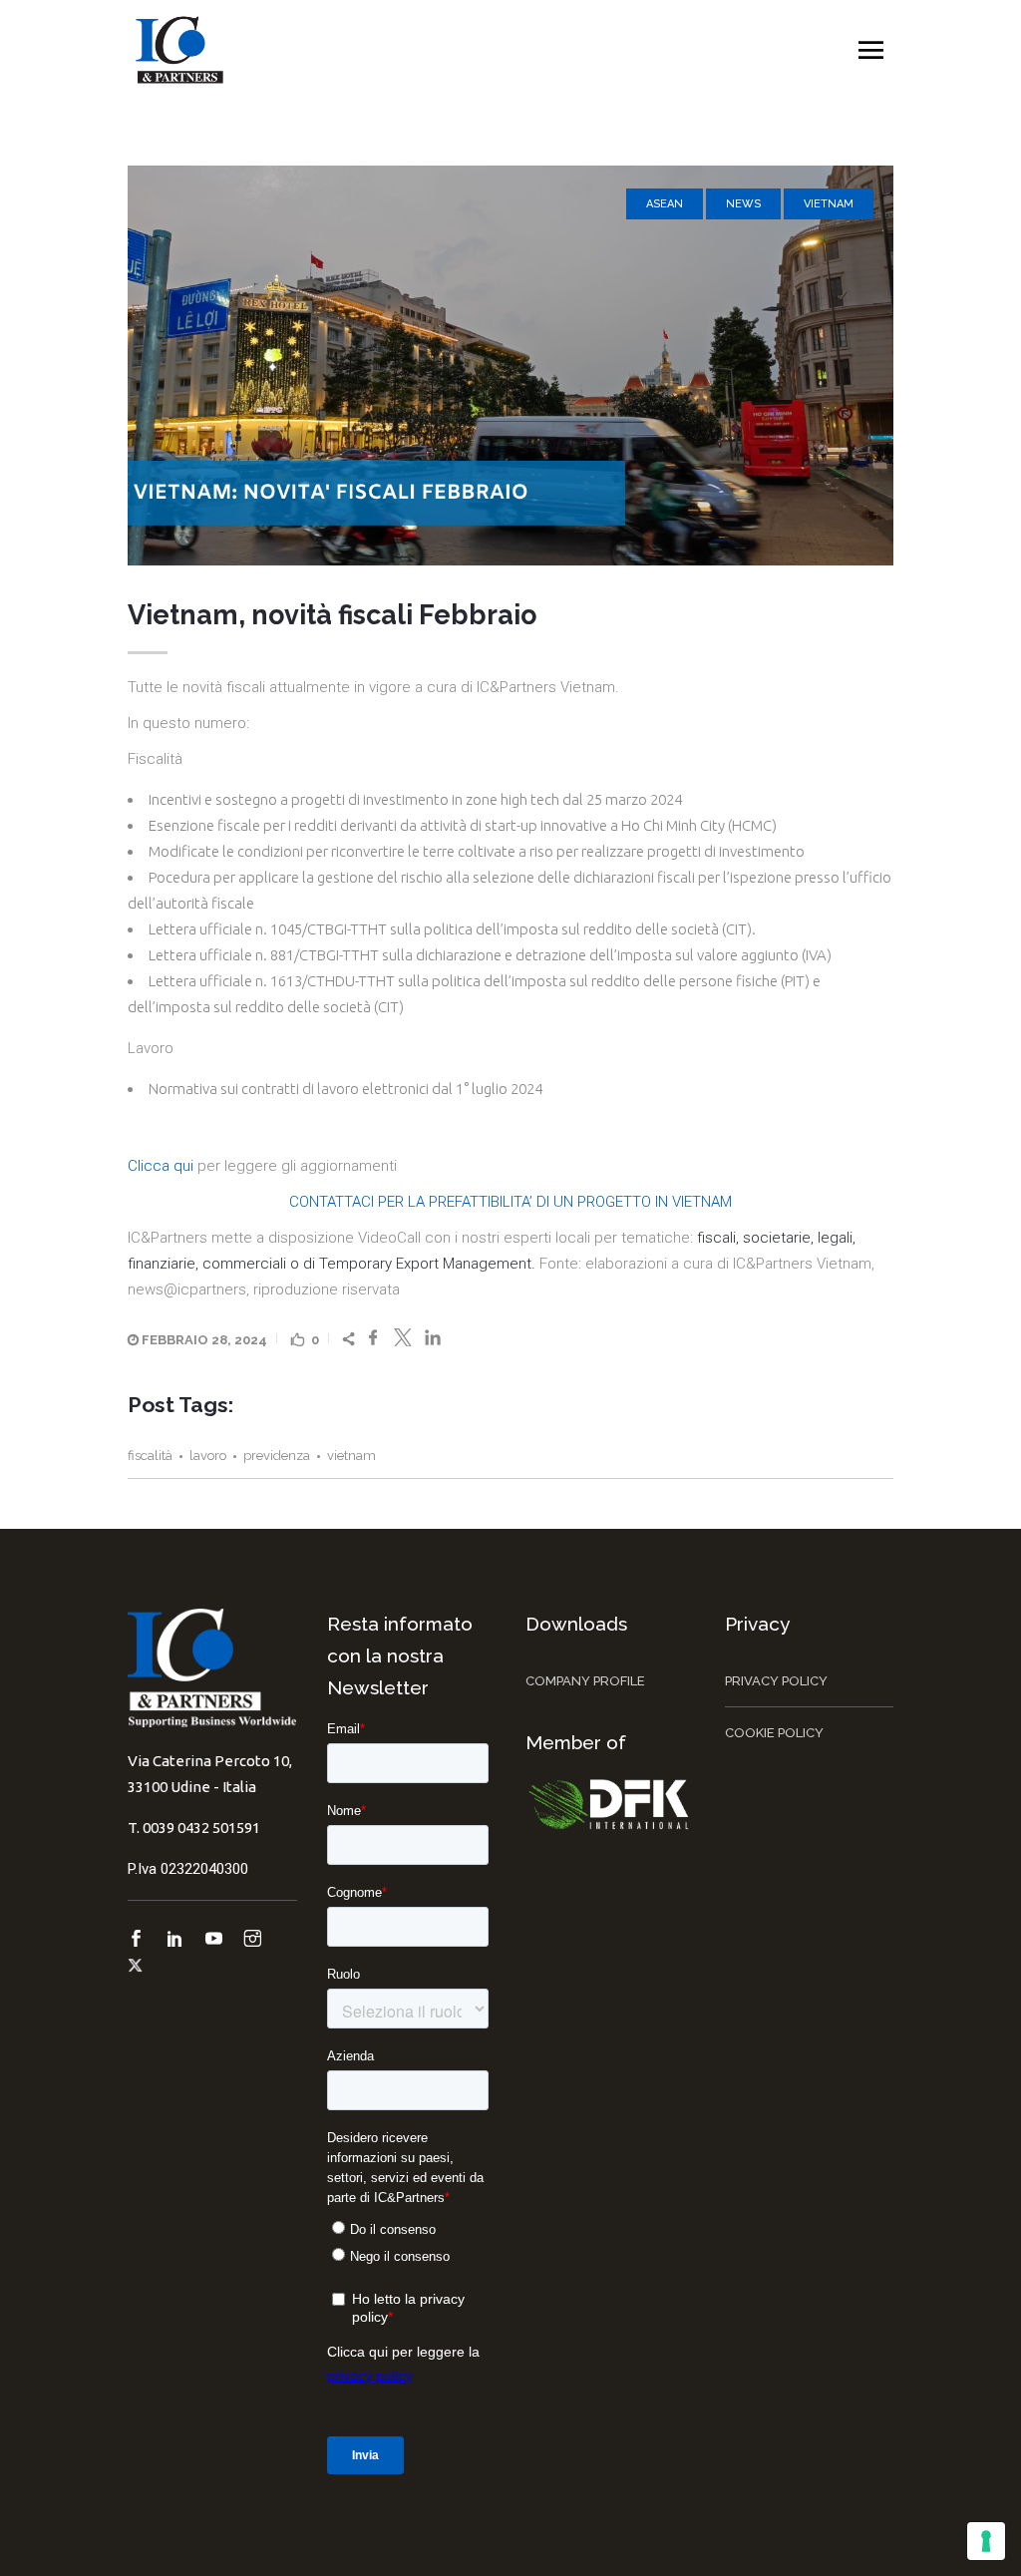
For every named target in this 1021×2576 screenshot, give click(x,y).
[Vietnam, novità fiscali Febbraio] (510, 366)
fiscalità (150, 1456)
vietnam (351, 1456)
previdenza (277, 1456)
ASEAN (665, 204)
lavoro (208, 1456)
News (743, 204)
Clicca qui (161, 1166)
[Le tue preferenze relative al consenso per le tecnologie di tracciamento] (986, 2541)
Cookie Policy (774, 1733)
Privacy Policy (776, 1681)
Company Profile (585, 1681)
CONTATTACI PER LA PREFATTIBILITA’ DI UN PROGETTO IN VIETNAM (510, 1202)
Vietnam (829, 204)
